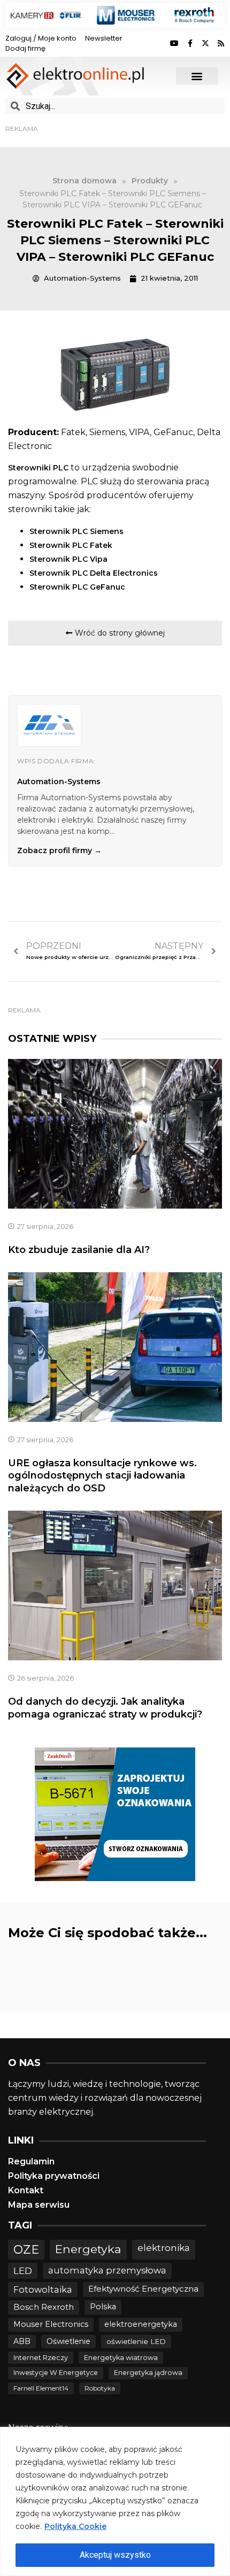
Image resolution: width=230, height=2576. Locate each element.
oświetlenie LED (136, 2341)
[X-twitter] (205, 43)
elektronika (164, 2248)
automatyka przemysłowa (107, 2270)
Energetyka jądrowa (148, 2373)
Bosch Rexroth (44, 2307)
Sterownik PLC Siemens (76, 531)
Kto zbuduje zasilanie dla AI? (79, 1250)
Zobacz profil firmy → (59, 850)
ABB (22, 2341)
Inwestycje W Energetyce (56, 2373)
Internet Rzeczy (41, 2358)
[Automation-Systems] (49, 725)
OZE (26, 2250)
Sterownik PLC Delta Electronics (94, 573)
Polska (103, 2307)
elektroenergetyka (141, 2324)
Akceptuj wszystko (115, 2555)
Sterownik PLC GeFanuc (77, 587)
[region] (115, 2501)
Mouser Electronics (51, 2324)
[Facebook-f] (190, 43)
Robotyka (100, 2388)
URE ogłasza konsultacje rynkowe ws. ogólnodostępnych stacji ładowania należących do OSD (102, 1476)
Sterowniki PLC (38, 468)
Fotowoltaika (43, 2289)
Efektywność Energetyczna (143, 2289)
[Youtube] (174, 43)
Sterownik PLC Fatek (71, 545)
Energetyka (88, 2249)
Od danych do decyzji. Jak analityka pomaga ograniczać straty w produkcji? (105, 1708)
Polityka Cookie (75, 2526)
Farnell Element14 (41, 2388)
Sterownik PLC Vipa (68, 559)
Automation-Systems (59, 782)
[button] (197, 76)
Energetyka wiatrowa (121, 2358)
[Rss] (221, 43)
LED (23, 2271)
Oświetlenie (68, 2341)
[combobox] (115, 106)
